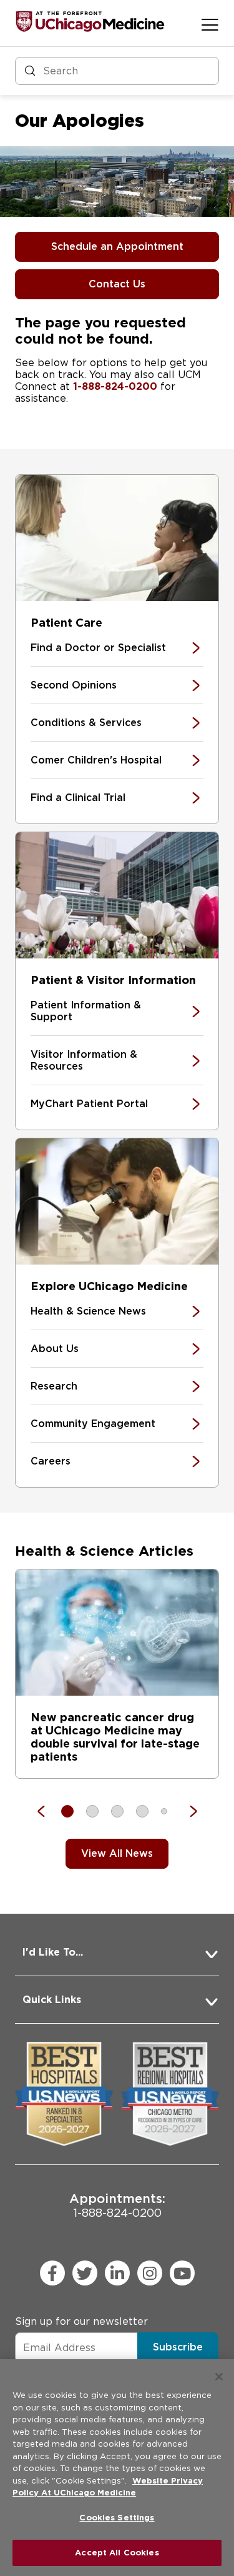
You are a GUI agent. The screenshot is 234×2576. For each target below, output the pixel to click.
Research (54, 1386)
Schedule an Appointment (117, 246)
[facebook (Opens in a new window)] (52, 2273)
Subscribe (178, 2347)
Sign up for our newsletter (81, 2321)
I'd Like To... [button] (53, 1952)
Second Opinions (74, 685)
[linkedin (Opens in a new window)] (117, 2273)
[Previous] (47, 1811)
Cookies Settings (117, 2518)
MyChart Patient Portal (89, 1104)
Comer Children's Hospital (96, 760)
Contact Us (117, 284)
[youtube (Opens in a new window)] (182, 2273)
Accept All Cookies (117, 2553)
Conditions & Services (86, 723)
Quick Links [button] (52, 2000)
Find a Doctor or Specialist (98, 648)
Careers (51, 1461)
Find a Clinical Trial (78, 798)
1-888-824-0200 (115, 386)
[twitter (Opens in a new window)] (85, 2273)
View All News (117, 1853)
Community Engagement (93, 1424)
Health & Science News (88, 1311)
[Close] (219, 2377)
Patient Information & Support (86, 1011)
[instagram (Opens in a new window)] (150, 2273)
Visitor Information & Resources (84, 1060)
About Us (55, 1349)
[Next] (187, 1811)
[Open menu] (210, 24)
